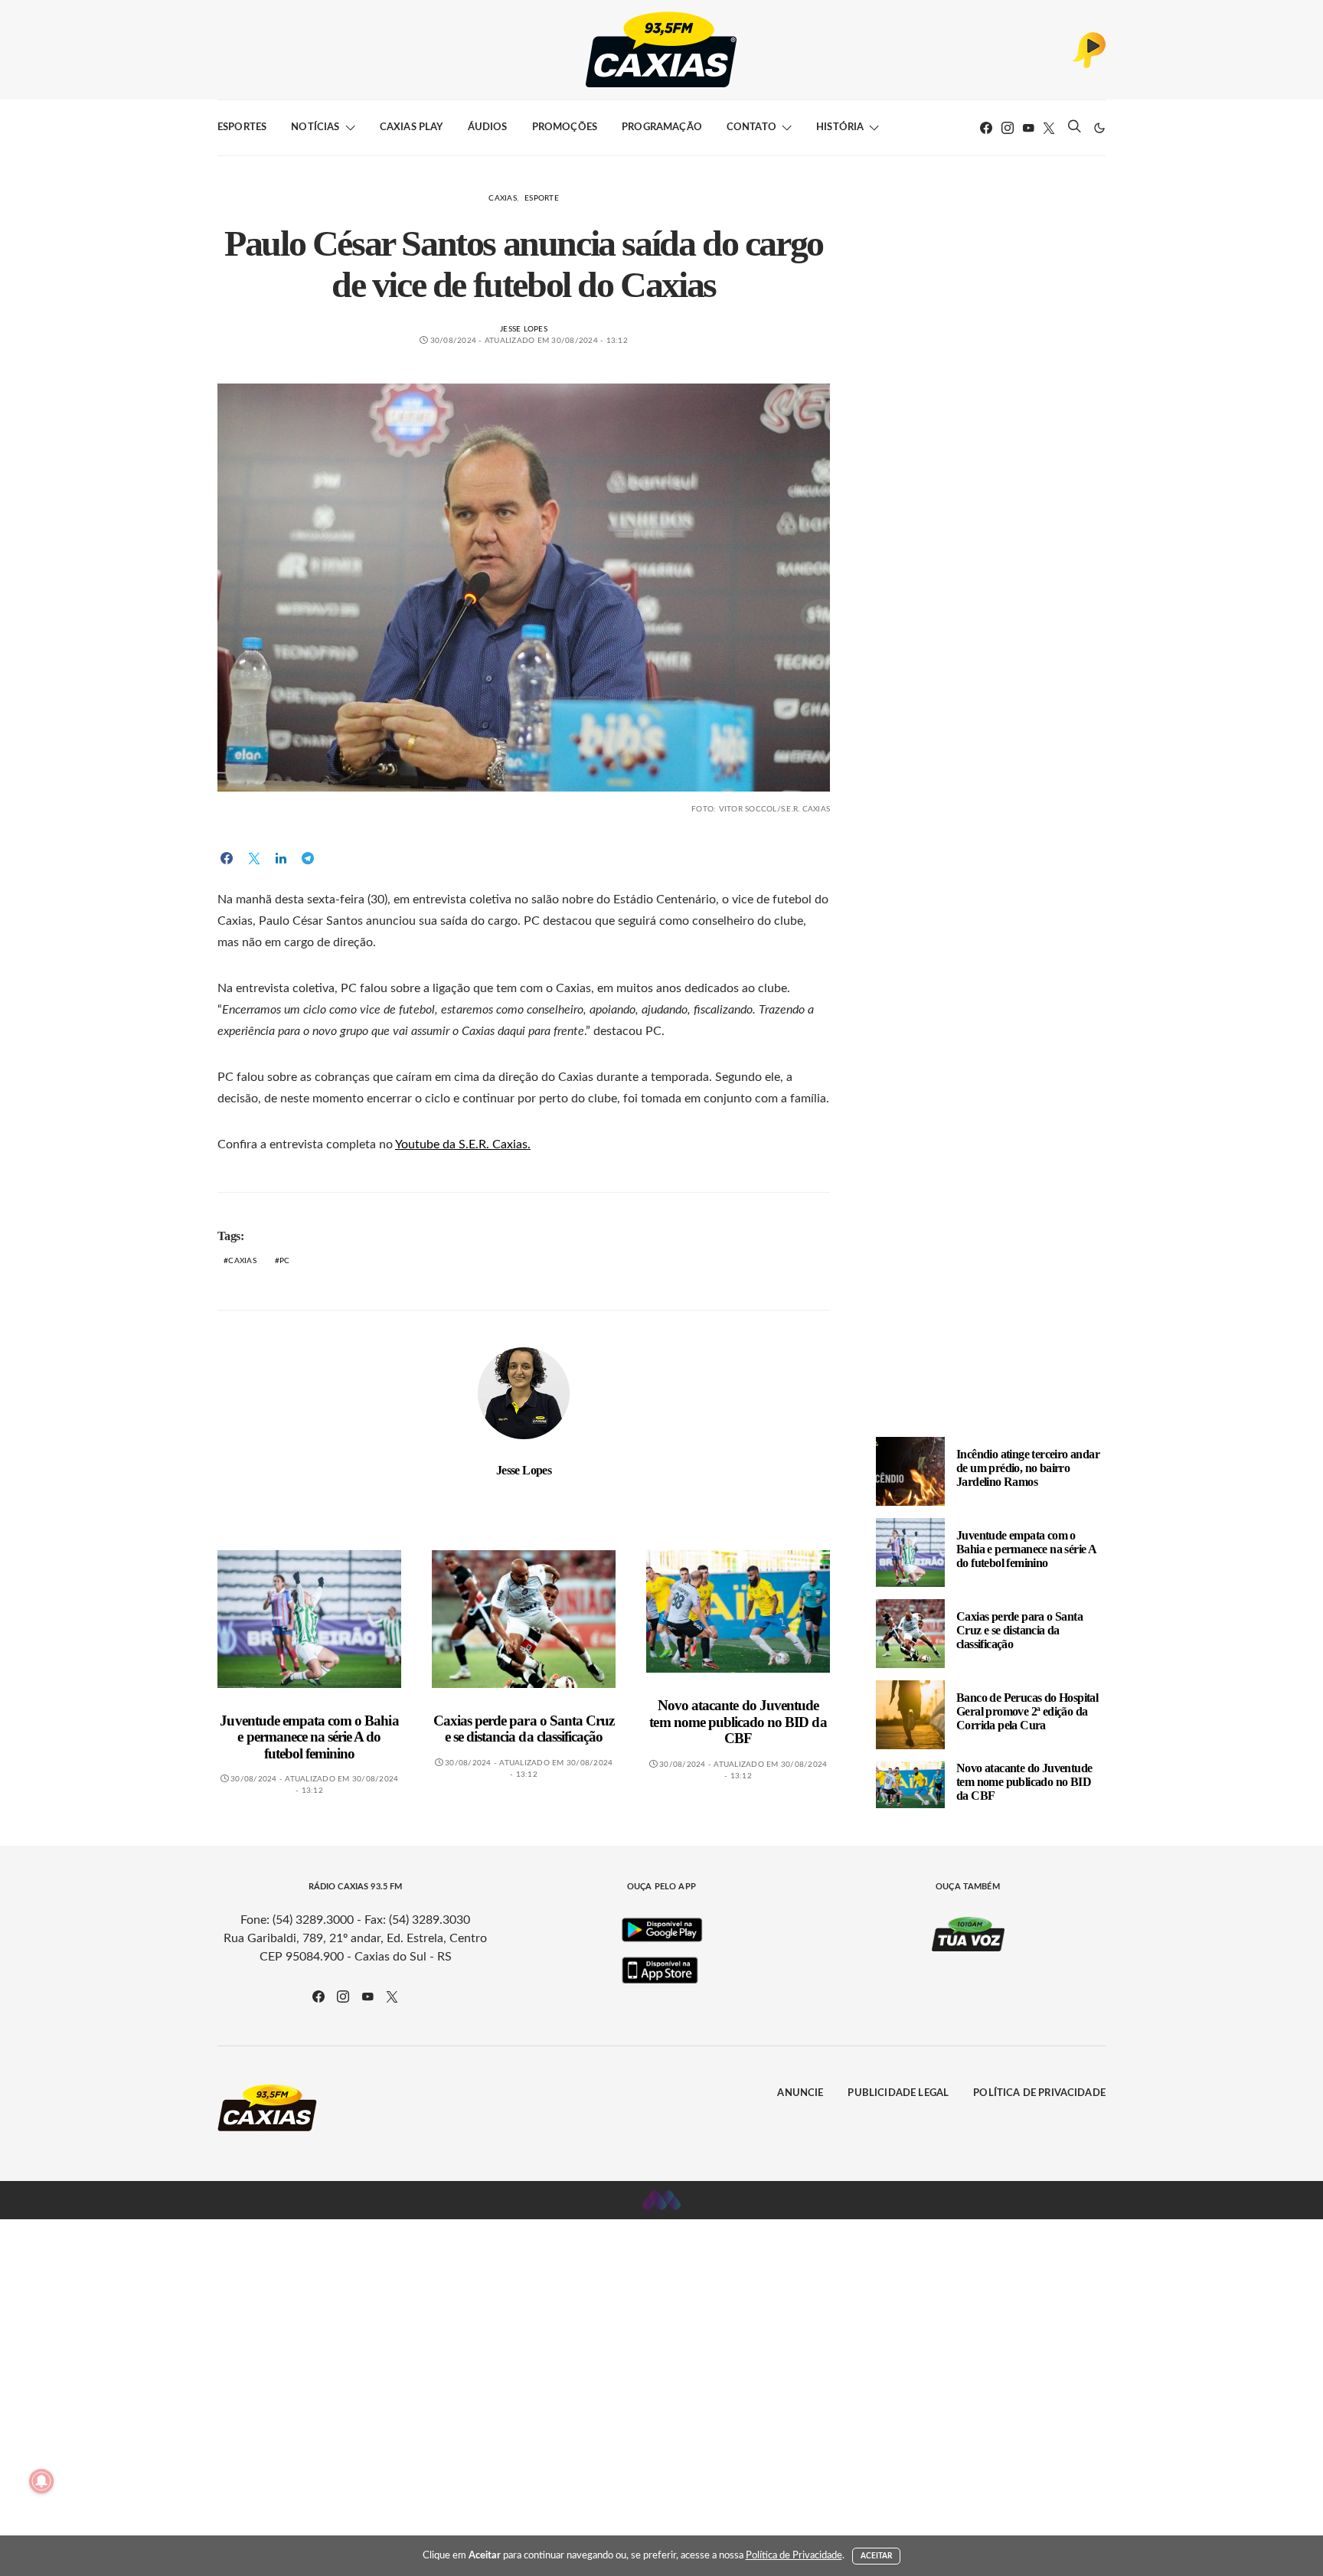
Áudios (488, 127)
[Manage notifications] (41, 2481)
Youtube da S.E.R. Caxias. (463, 1144)
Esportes (242, 127)
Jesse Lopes (524, 329)
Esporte (542, 198)
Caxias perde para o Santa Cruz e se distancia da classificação (524, 1729)
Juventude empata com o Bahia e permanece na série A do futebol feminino (309, 1737)
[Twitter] (1049, 128)
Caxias (503, 198)
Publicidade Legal (898, 2093)
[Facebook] (986, 128)
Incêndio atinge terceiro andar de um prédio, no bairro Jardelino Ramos (1028, 1468)
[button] (1099, 128)
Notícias (315, 127)
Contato (751, 127)
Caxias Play (412, 127)
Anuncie (800, 2093)
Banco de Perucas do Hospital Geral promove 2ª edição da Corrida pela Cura (1027, 1711)
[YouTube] (1028, 128)
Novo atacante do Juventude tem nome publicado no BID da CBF (738, 1722)
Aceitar (877, 2556)
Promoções (565, 127)
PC (285, 1261)
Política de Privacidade (1039, 2093)
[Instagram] (1008, 128)
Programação (662, 127)
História (840, 127)
